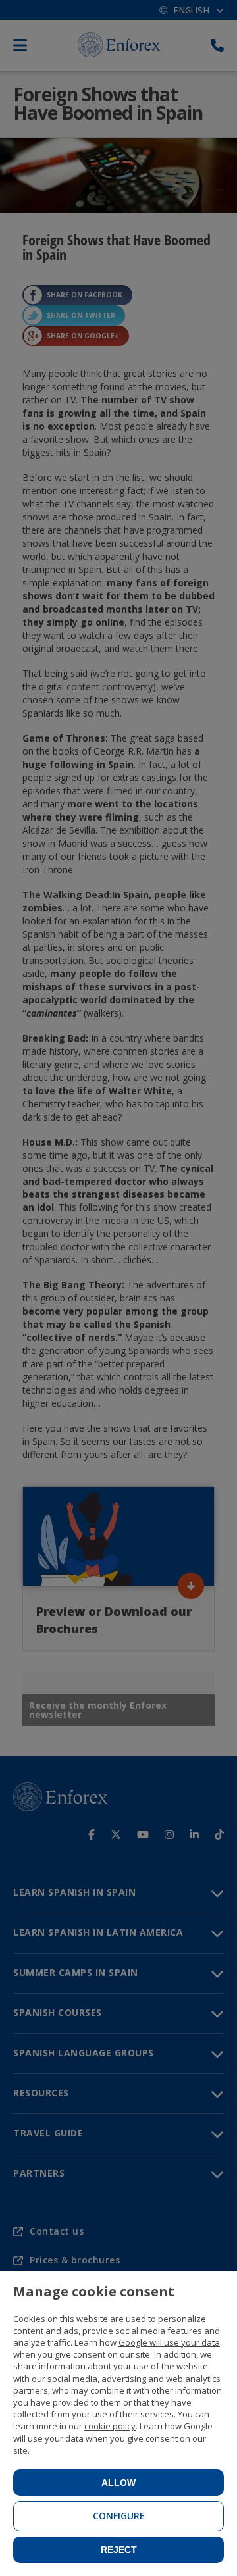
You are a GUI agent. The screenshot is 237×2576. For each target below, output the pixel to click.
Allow (118, 2483)
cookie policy (110, 2426)
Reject (119, 2550)
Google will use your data (169, 2342)
